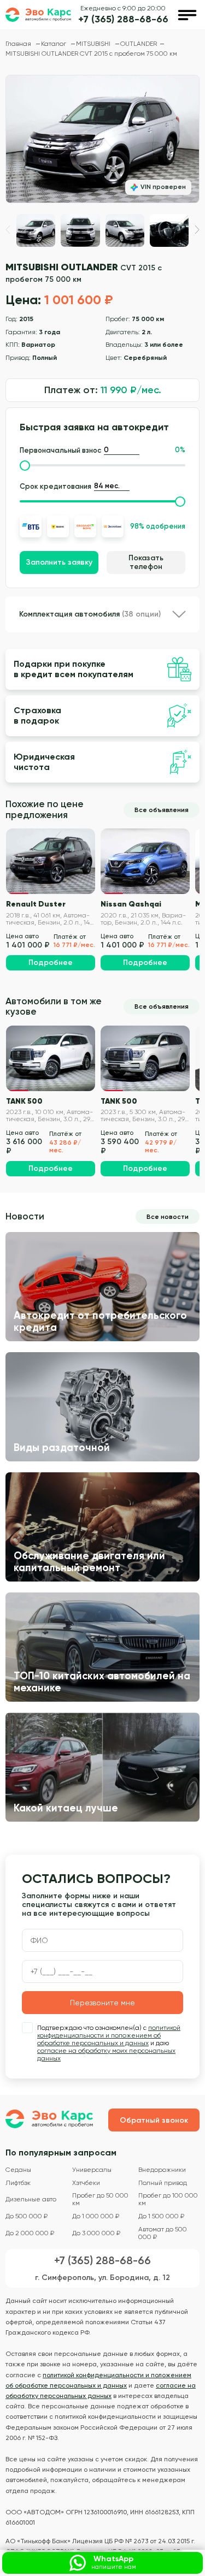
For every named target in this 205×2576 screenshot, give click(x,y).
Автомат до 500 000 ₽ (163, 2233)
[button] (197, 230)
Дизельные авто (31, 2199)
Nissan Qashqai (131, 904)
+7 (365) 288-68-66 (123, 19)
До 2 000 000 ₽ (30, 2233)
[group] (102, 139)
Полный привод (163, 2183)
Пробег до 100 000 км (168, 2199)
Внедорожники (162, 2170)
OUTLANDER (139, 44)
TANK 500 (24, 1101)
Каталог (54, 44)
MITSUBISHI (94, 44)
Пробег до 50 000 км (100, 2199)
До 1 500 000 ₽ (161, 2216)
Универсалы (92, 2170)
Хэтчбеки (86, 2183)
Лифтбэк (18, 2183)
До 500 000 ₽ (27, 2216)
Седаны (18, 2170)
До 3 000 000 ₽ (96, 2233)
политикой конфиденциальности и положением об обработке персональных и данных (109, 2035)
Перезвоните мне (102, 2003)
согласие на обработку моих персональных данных (106, 2054)
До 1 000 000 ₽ (96, 2216)
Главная (19, 44)
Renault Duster (36, 904)
